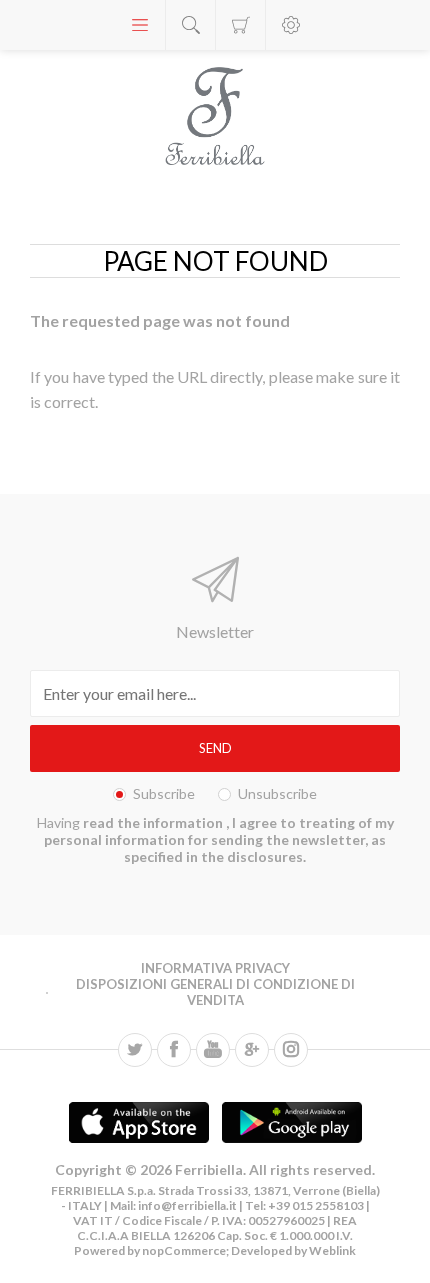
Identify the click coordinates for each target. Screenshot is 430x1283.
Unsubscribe (277, 793)
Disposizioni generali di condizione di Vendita (215, 992)
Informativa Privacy (215, 968)
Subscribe (164, 793)
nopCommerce (183, 1250)
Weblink (332, 1250)
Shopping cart (240, 25)
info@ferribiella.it (187, 1205)
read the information (154, 822)
